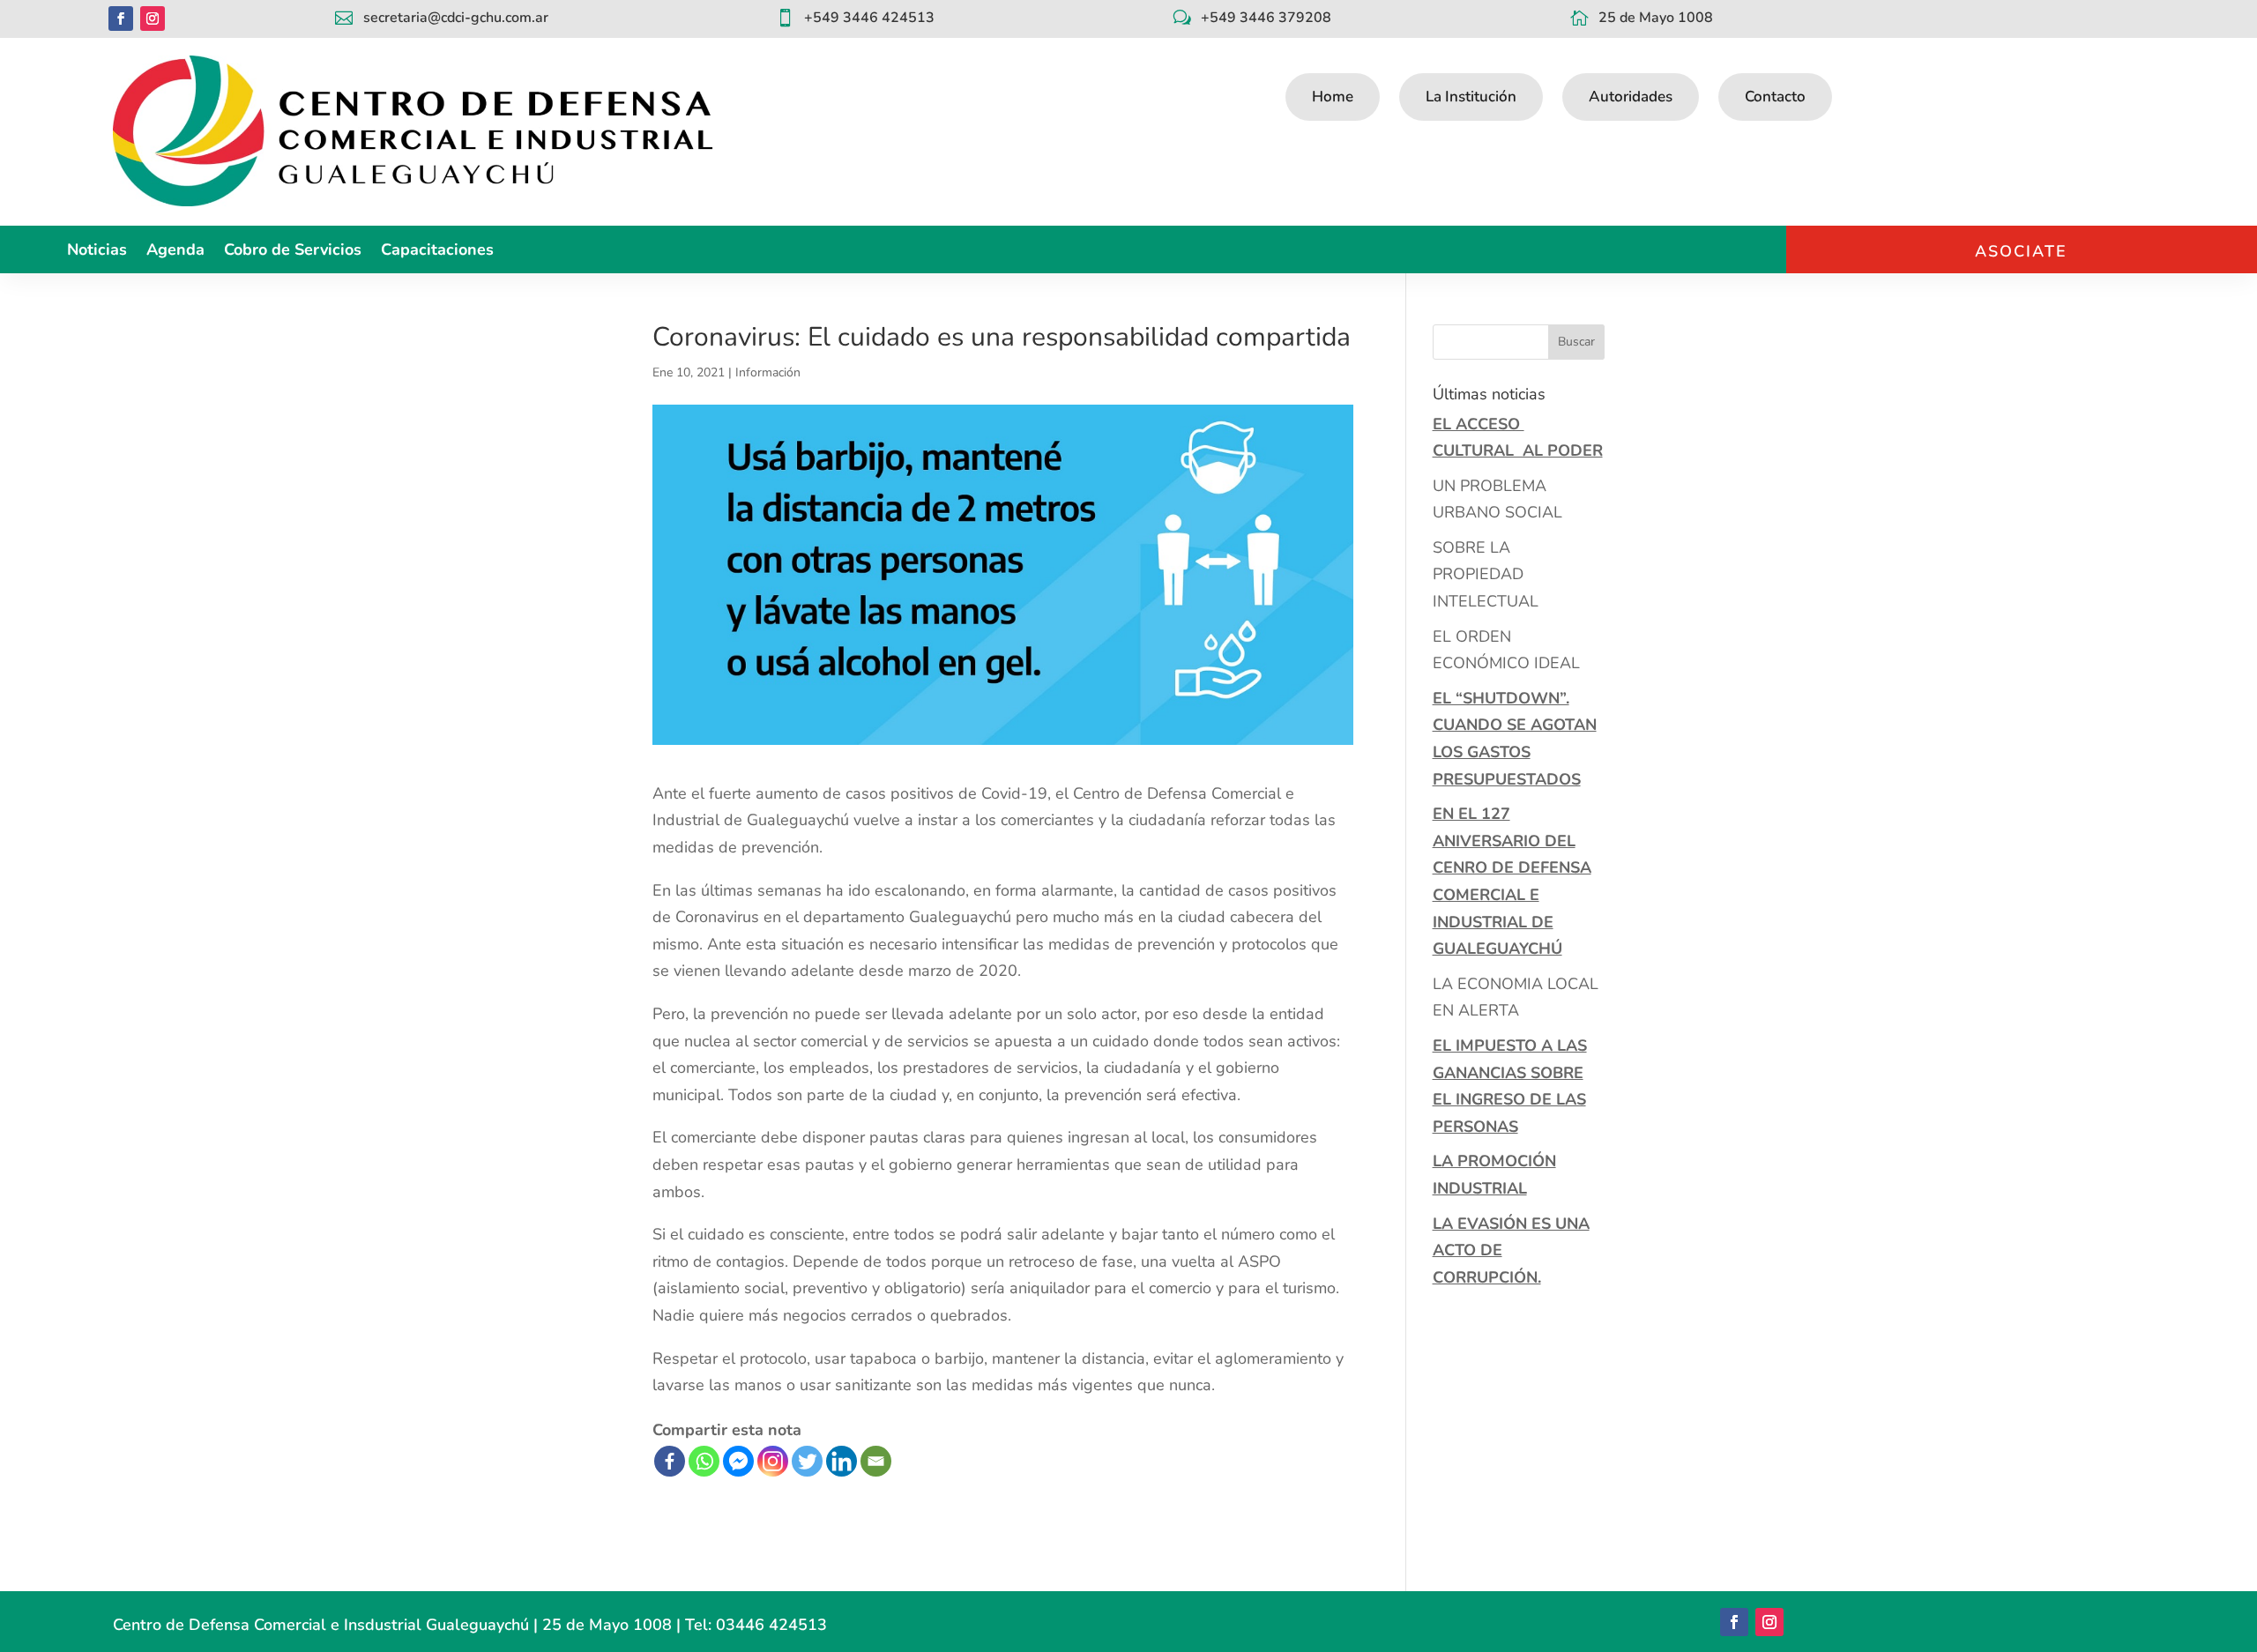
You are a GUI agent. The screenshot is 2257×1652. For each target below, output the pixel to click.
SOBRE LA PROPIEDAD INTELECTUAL (1486, 574)
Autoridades (1631, 97)
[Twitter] (807, 1461)
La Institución (1471, 97)
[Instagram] (773, 1461)
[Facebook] (670, 1461)
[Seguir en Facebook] (121, 19)
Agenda (175, 252)
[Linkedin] (842, 1461)
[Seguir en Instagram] (153, 19)
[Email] (876, 1461)
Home (1333, 97)
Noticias (97, 252)
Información (768, 372)
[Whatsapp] (704, 1461)
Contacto (1775, 97)
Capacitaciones (437, 252)
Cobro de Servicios (293, 252)
